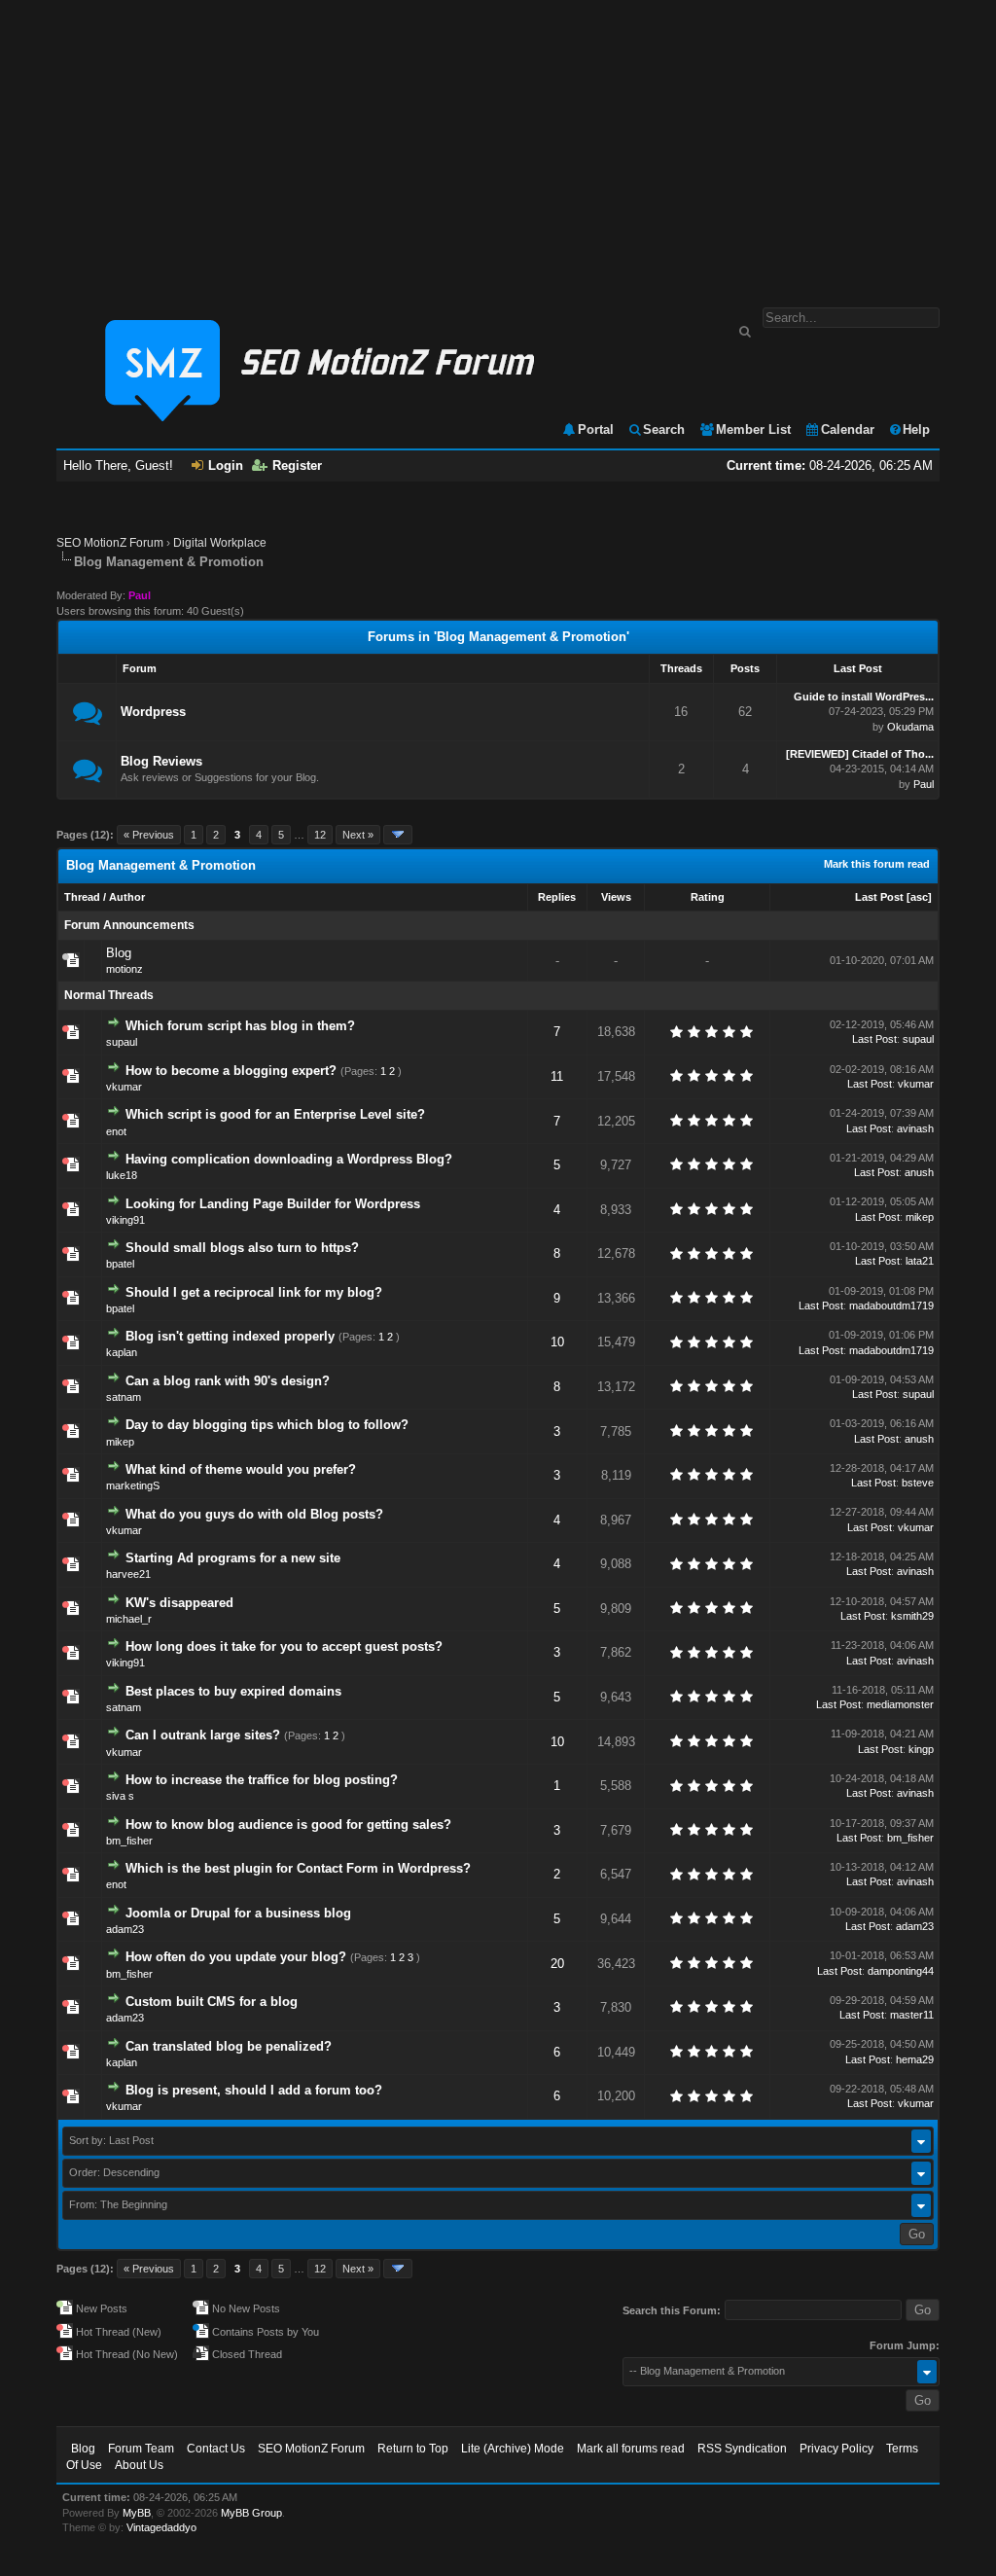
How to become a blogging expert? (231, 1071)
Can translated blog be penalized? (229, 2046)
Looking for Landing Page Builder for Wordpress (273, 1204)
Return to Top (413, 2449)
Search (664, 429)
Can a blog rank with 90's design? (228, 1381)
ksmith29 (912, 1616)
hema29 (915, 2059)
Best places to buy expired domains (233, 1691)
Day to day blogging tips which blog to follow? (267, 1425)
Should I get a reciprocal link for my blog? (254, 1292)
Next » (358, 835)
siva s (120, 1796)
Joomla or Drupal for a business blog (238, 1913)
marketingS (133, 1485)
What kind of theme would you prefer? (241, 1469)
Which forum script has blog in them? (240, 1026)
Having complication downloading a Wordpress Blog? (289, 1159)
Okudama (910, 727)
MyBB (137, 2513)
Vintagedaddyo (161, 2527)
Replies (557, 897)
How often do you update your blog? (236, 1957)
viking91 (125, 1220)
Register (297, 465)
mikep (920, 1217)
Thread (82, 897)
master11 (912, 2015)
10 (557, 1342)
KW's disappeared (179, 1603)
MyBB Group (251, 2513)
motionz (124, 969)
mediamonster (900, 1704)
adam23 (125, 1929)
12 (320, 835)
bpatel (120, 1264)
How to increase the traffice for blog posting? (262, 1780)
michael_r (129, 1619)
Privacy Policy (836, 2449)
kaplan (122, 1352)
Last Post (879, 897)
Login (226, 465)
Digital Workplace (220, 543)
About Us (139, 2465)
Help (916, 429)
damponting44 (901, 1971)
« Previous (149, 835)
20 (557, 1964)
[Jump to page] (398, 835)
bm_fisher (129, 1841)
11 (557, 1076)
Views (616, 897)
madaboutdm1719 (891, 1306)
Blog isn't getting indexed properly (230, 1336)
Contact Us (216, 2449)
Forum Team (141, 2449)
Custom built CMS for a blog (212, 2002)
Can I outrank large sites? (203, 1735)
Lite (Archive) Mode (513, 2449)
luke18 (122, 1175)
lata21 (920, 1261)
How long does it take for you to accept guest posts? (284, 1646)
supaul (122, 1042)
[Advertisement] (498, 144)
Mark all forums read (631, 2449)
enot (116, 1131)
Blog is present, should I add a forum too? (254, 2090)
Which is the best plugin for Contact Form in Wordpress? (298, 1868)
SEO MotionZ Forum (110, 543)
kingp (921, 1749)
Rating (708, 897)
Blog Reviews (161, 761)
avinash (915, 1128)
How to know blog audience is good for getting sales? (288, 1825)
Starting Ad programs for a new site (233, 1558)
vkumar (124, 1087)
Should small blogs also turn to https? (242, 1248)
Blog (119, 953)
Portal (596, 429)
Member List (753, 429)
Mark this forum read (877, 864)
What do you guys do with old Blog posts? (254, 1514)
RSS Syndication (742, 2449)
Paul (924, 784)
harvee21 (128, 1574)
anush (919, 1172)
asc (919, 897)
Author (127, 897)
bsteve (918, 1483)
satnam (124, 1397)
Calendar (848, 429)
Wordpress (153, 712)
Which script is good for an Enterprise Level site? (275, 1114)
